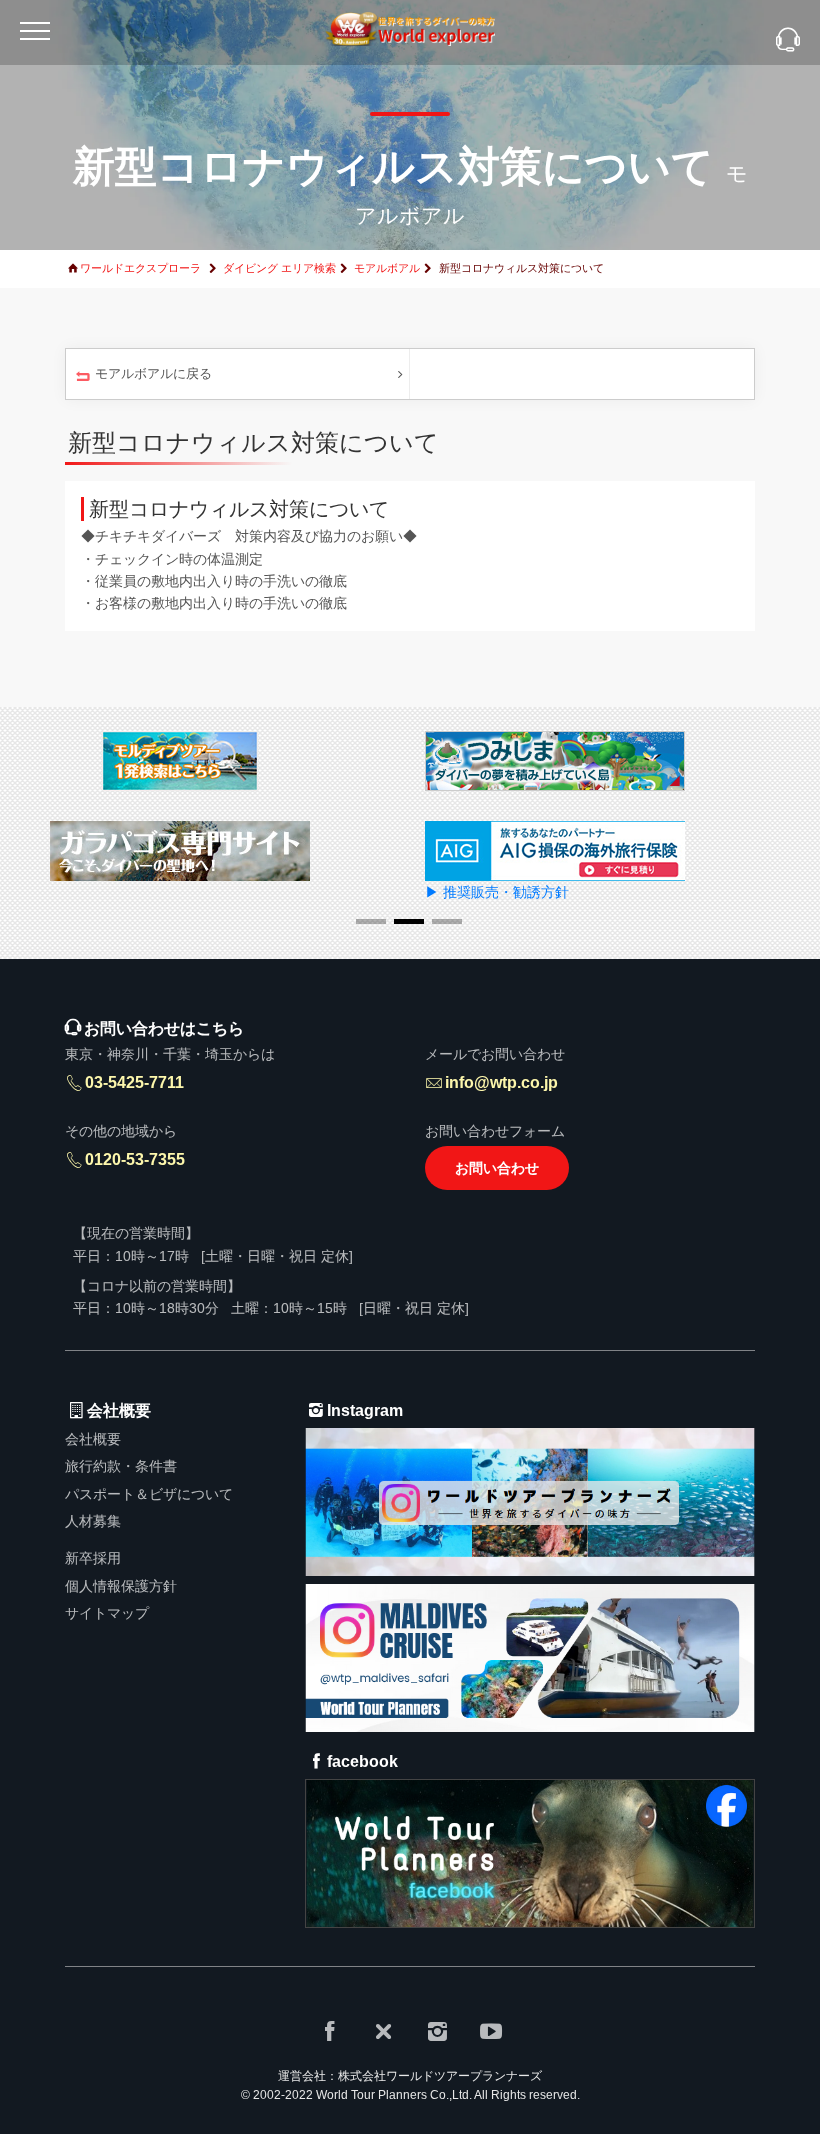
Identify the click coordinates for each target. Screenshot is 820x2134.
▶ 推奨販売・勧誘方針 (497, 892)
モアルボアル (387, 268)
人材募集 (93, 1521)
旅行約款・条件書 (121, 1466)
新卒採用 (93, 1558)
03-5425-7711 (134, 1082)
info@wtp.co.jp (501, 1082)
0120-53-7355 (135, 1159)
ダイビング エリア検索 (279, 268)
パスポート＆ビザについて (149, 1494)
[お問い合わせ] (788, 41)
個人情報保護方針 (121, 1586)
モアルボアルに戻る (153, 373)
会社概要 (93, 1439)
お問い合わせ (497, 1168)
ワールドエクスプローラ (140, 268)
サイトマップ (107, 1613)
